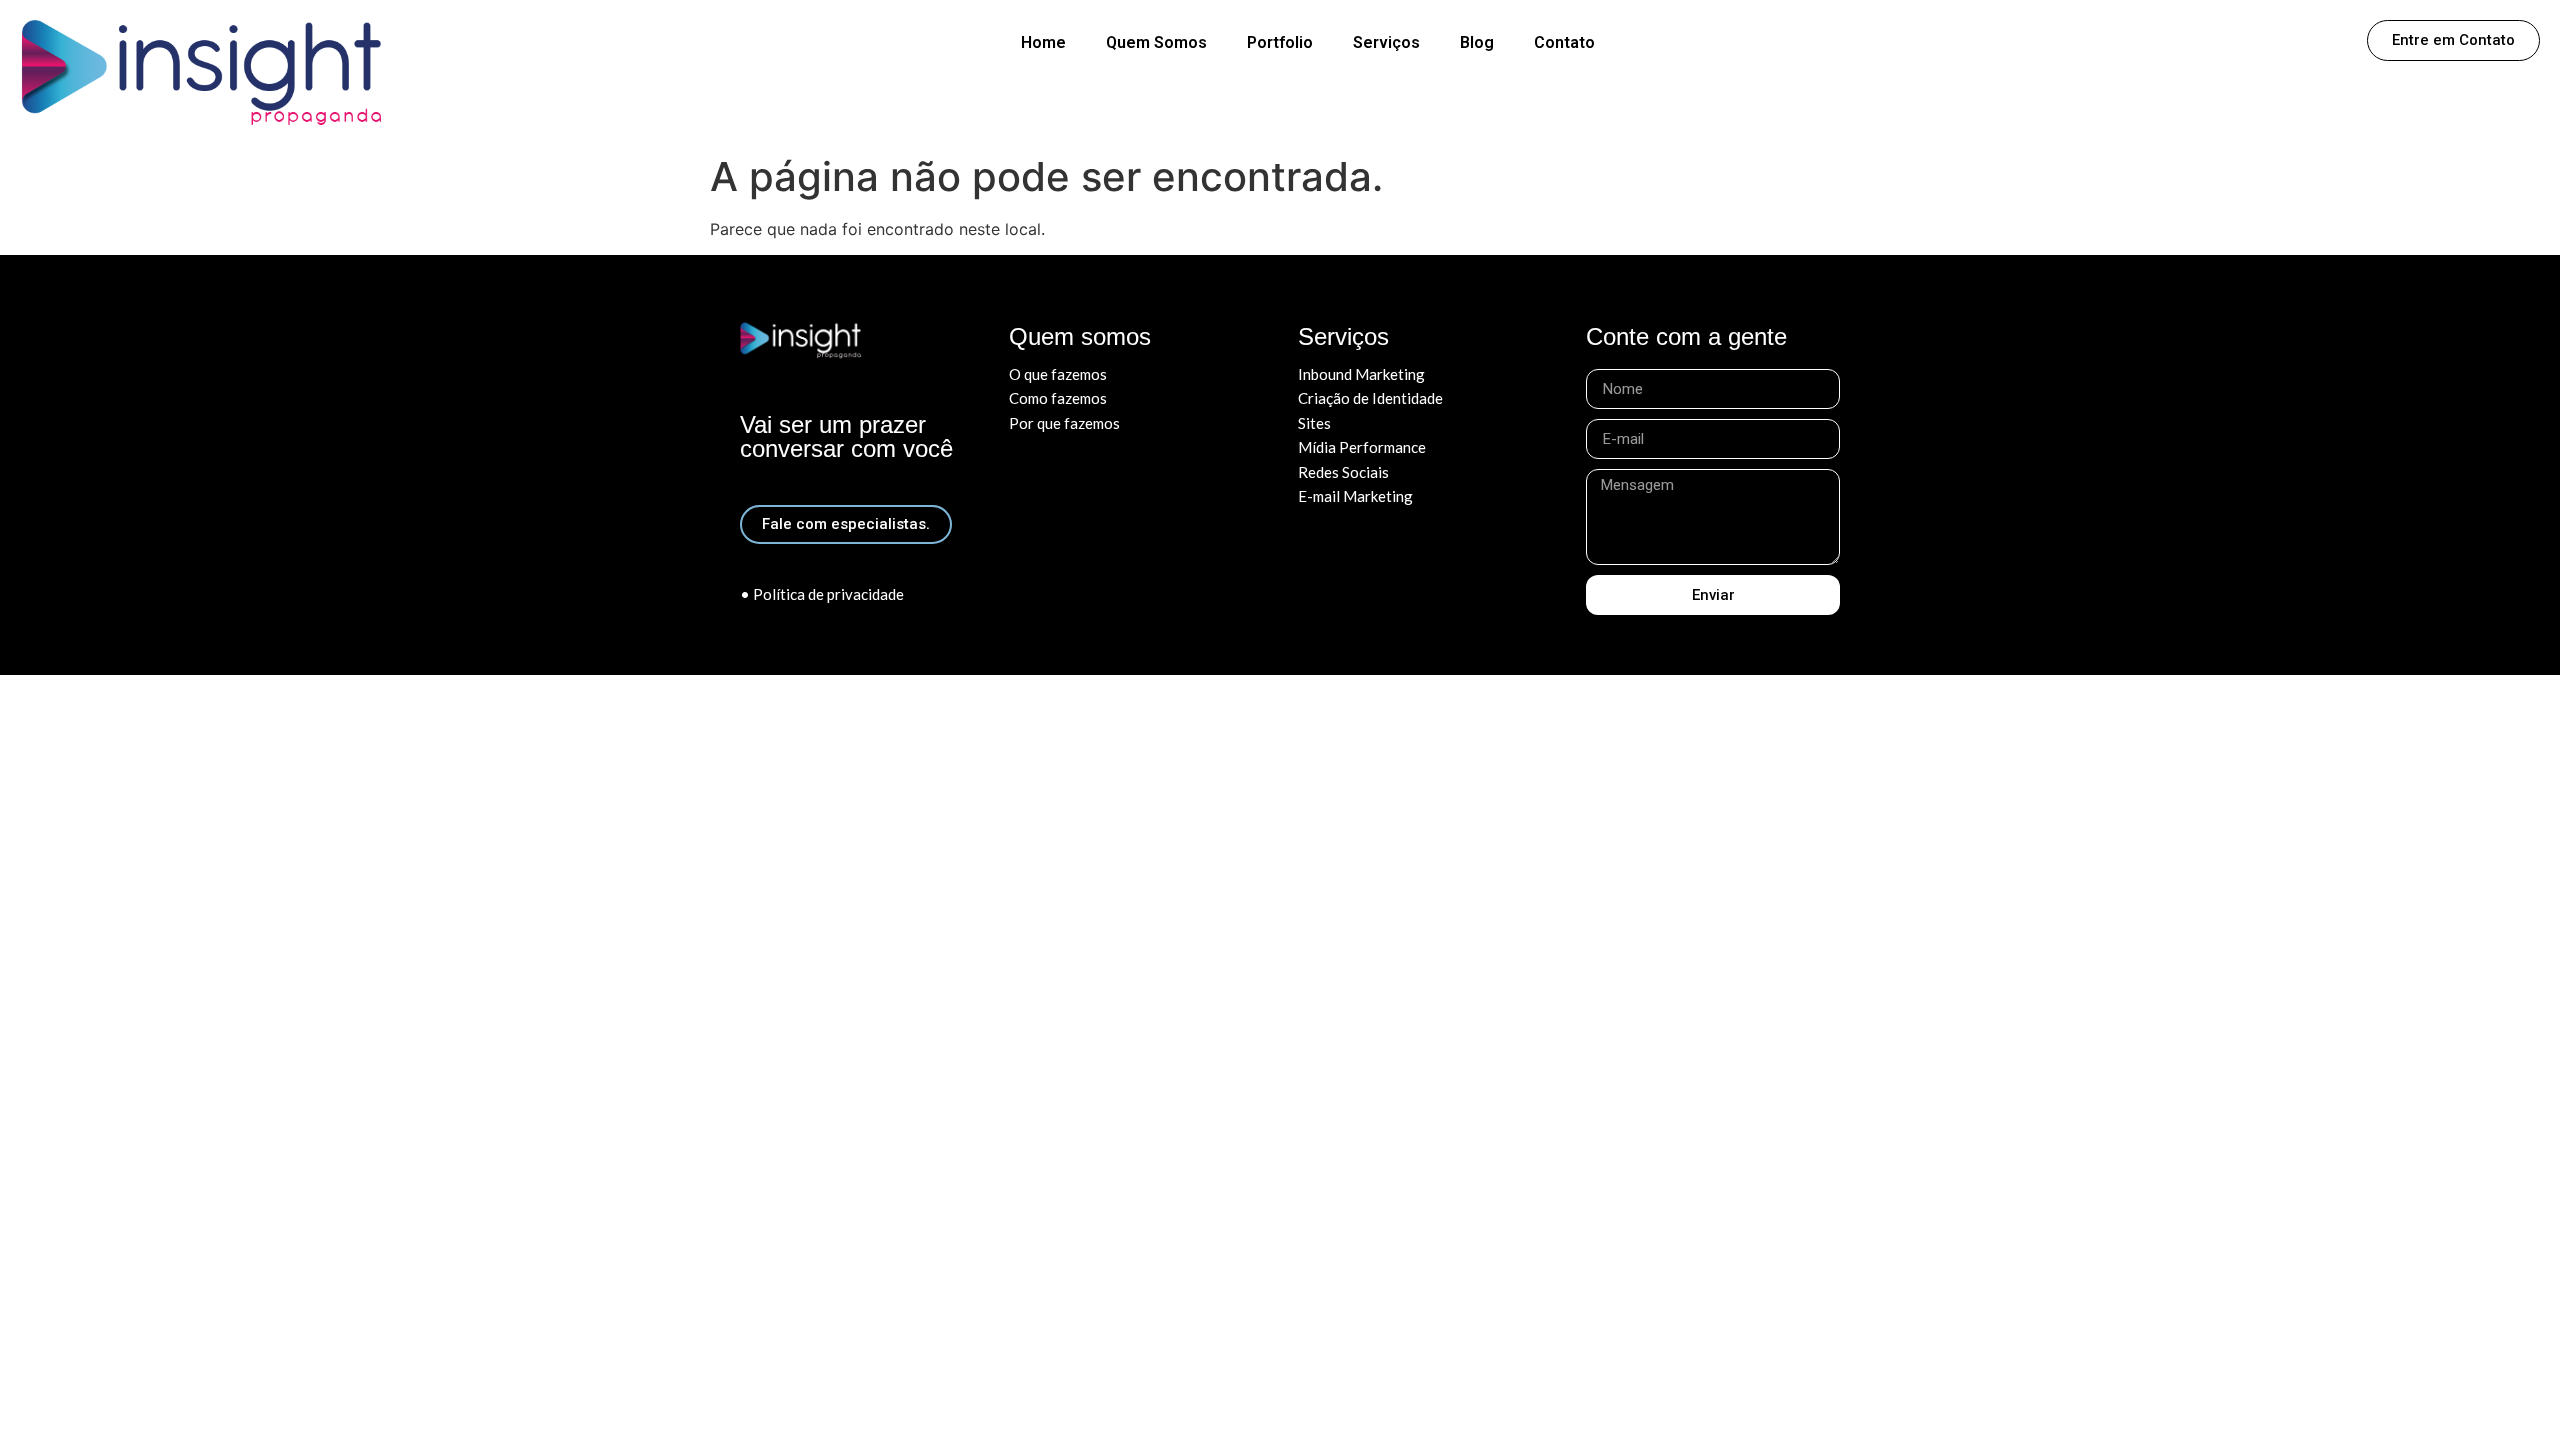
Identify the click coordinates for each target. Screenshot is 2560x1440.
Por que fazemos (1064, 423)
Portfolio (1280, 42)
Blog (1477, 42)
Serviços (1386, 42)
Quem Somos (1156, 42)
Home (1043, 42)
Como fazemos (1058, 398)
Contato (1564, 42)
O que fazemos (1058, 374)
